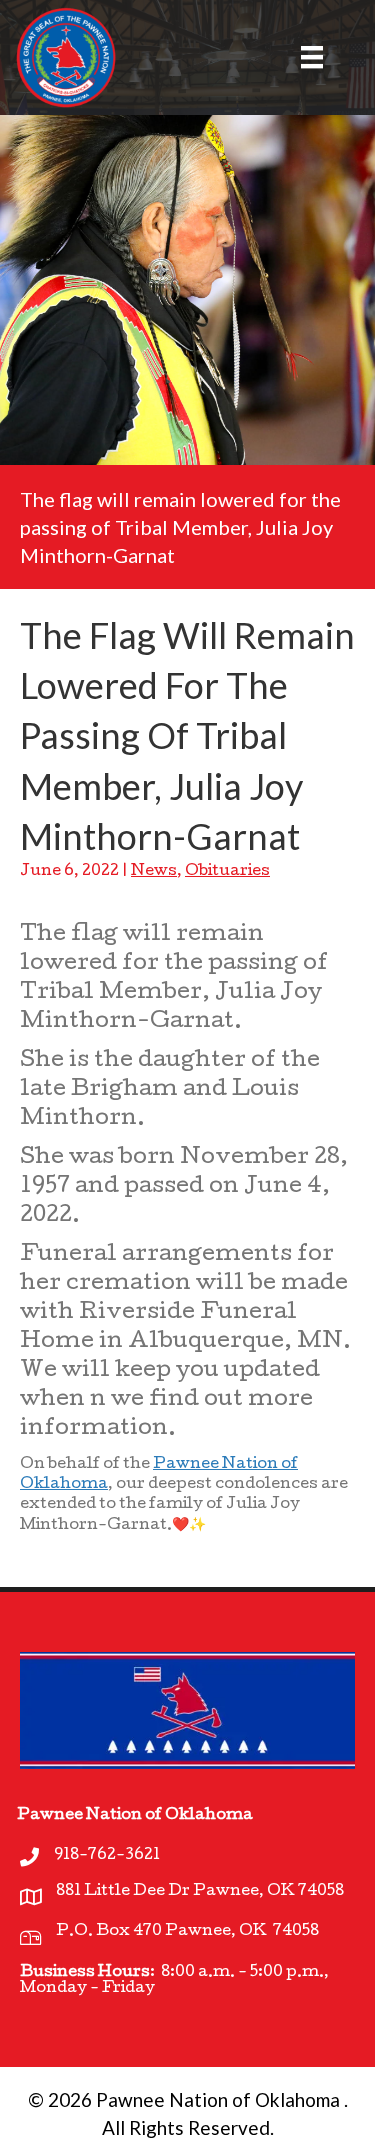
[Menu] (300, 57)
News (154, 872)
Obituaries (227, 872)
